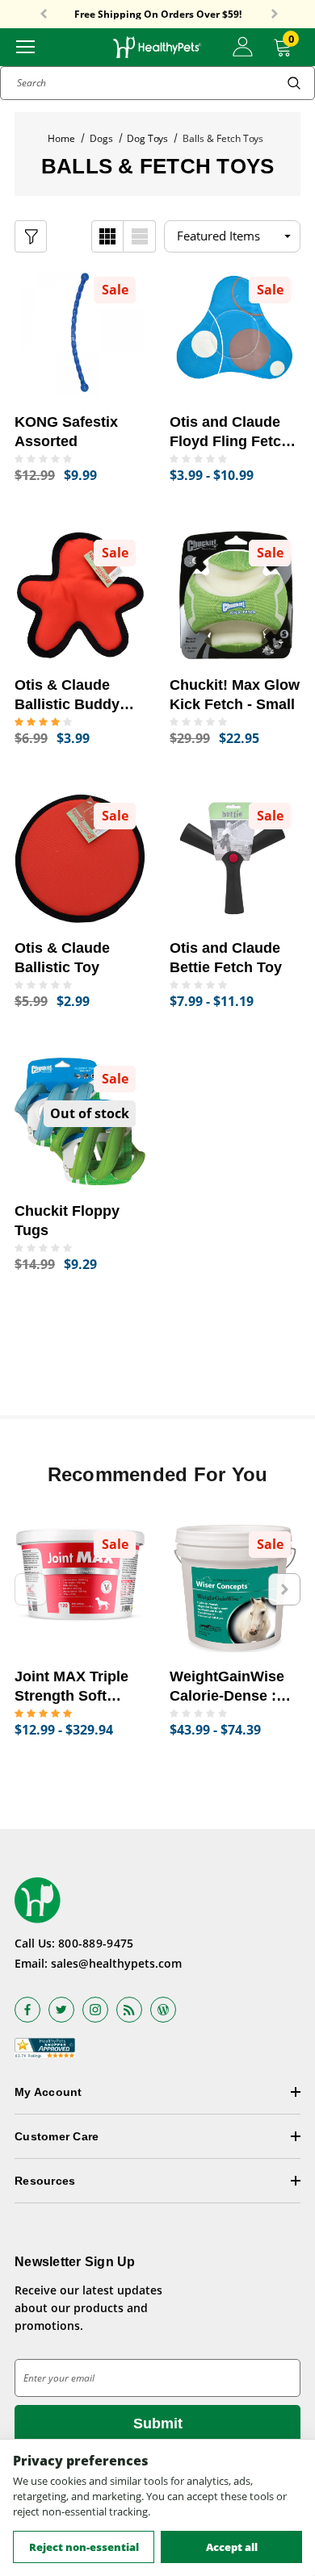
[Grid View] (107, 236)
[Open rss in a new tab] (129, 2010)
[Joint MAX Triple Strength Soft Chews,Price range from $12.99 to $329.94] (80, 1587)
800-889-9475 (96, 1943)
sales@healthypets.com (116, 1963)
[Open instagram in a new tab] (95, 2010)
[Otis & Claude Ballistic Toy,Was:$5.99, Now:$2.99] (80, 858)
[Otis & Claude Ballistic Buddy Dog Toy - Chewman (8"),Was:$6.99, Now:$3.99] (80, 595)
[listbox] (232, 236)
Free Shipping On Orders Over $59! (158, 15)
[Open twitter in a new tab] (61, 2010)
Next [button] (275, 15)
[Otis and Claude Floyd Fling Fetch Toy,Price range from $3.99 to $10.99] (235, 332)
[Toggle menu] (25, 46)
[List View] (140, 236)
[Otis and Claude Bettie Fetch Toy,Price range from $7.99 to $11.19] (235, 858)
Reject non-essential (84, 2547)
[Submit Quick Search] (294, 83)
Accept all (232, 2547)
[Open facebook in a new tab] (27, 2010)
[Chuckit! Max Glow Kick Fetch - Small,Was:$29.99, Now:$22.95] (235, 595)
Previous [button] (44, 15)
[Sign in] (243, 47)
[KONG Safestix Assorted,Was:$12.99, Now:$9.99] (80, 332)
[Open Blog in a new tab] (163, 2010)
